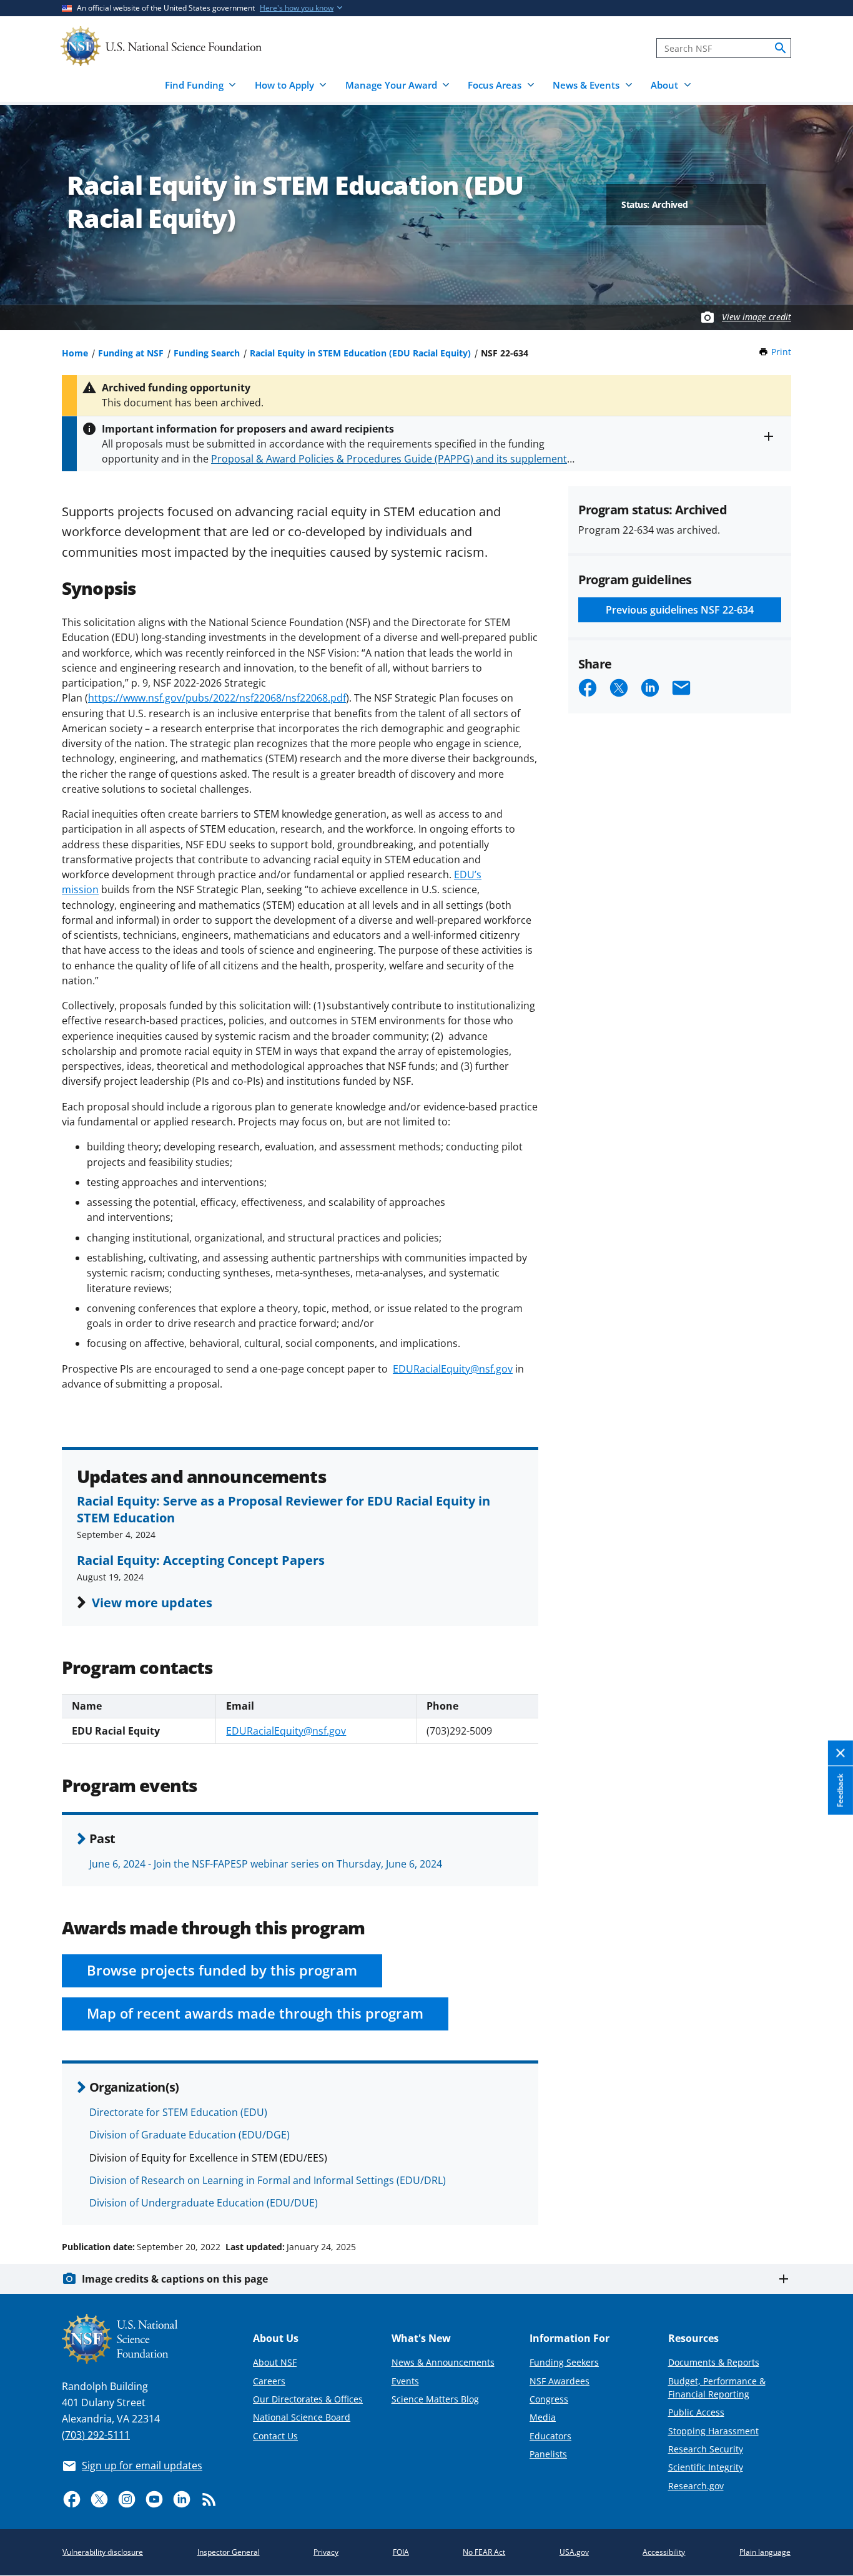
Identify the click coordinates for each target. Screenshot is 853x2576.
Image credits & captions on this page (175, 2279)
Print (781, 352)
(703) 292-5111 (96, 2435)
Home (75, 353)
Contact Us (275, 2436)
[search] (781, 48)
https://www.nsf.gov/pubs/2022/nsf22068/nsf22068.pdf (217, 698)
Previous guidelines (680, 610)
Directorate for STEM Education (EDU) (178, 2112)
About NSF (275, 2362)
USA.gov (574, 2552)
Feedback (840, 1790)
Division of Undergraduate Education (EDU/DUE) (204, 2203)
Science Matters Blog (435, 2399)
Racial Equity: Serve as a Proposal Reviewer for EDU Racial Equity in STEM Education (284, 1509)
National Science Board (302, 2417)
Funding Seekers (564, 2362)
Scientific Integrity (706, 2467)
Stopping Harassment (713, 2431)
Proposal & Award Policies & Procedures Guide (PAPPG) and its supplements (392, 459)
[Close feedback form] (841, 1753)
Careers (269, 2381)
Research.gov (696, 2486)
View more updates (152, 1602)
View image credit (757, 317)
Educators (550, 2436)
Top (826, 2200)
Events (405, 2381)
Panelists (548, 2454)
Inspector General (229, 2552)
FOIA (401, 2552)
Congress (549, 2399)
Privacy (326, 2552)
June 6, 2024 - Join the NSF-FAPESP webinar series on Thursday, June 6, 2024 (266, 1864)
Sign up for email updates (142, 2466)
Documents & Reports (714, 2362)
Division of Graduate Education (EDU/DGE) (190, 2135)
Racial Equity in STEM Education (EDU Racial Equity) (360, 353)
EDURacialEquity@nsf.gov (453, 1369)
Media (543, 2417)
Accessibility (664, 2552)
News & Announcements (443, 2362)
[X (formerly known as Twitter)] (99, 2499)
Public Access (696, 2412)
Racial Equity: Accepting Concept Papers (201, 1560)
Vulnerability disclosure (103, 2552)
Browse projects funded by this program (222, 1970)
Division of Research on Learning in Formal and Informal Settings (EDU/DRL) (268, 2180)
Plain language (765, 2552)
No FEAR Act (484, 2552)
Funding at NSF (131, 353)
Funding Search (207, 353)
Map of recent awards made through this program (255, 2013)
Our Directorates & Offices (308, 2399)
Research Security (706, 2449)
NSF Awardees (560, 2381)
